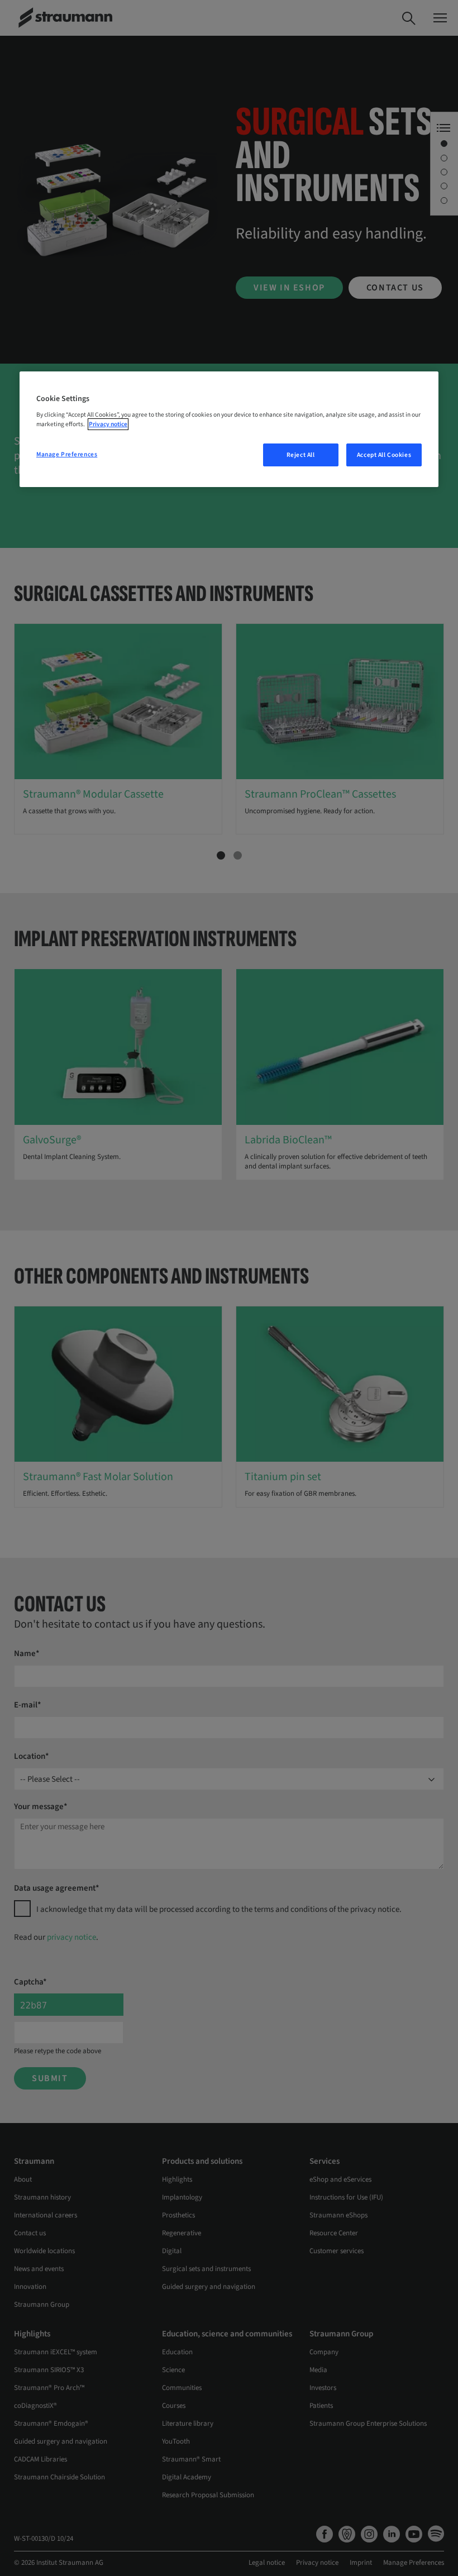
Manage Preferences (67, 454)
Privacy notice (108, 424)
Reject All (301, 455)
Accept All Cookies (384, 455)
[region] (229, 430)
